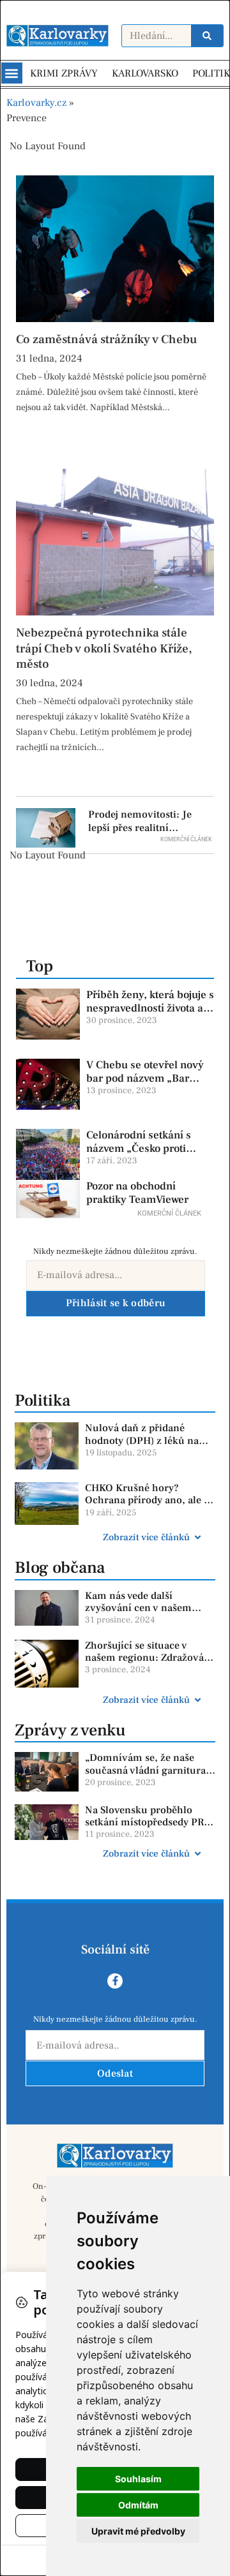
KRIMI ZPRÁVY (64, 73)
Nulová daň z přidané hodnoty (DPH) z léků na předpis (142, 1440)
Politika (42, 1401)
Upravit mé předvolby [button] (138, 2531)
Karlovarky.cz (36, 103)
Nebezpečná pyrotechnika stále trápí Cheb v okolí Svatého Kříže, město (104, 648)
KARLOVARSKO (145, 73)
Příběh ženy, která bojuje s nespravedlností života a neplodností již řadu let (150, 1008)
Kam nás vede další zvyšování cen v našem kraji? (138, 1608)
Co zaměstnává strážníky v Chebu (106, 339)
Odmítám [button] (138, 2505)
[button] (12, 73)
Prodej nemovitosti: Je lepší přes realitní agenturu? (140, 828)
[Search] (207, 36)
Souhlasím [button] (138, 2479)
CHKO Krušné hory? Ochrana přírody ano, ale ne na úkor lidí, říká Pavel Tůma (150, 1506)
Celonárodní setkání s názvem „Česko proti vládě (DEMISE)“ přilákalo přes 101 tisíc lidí (150, 1155)
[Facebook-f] (115, 1981)
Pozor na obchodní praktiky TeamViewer (137, 1193)
